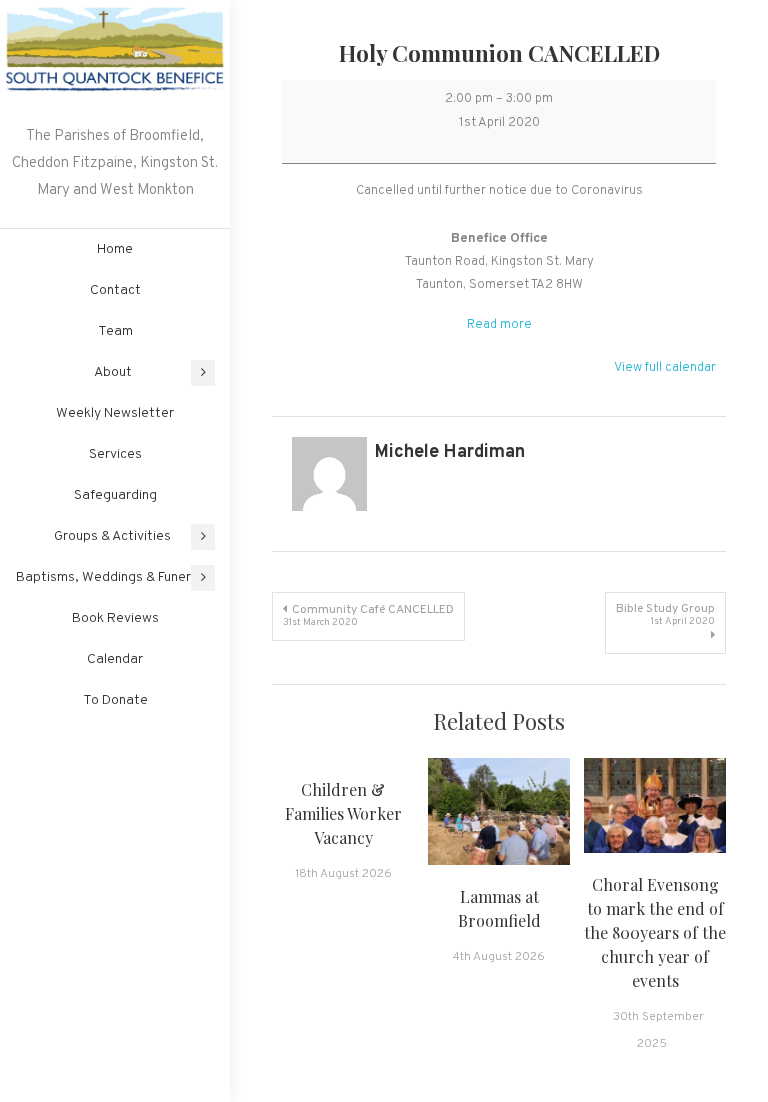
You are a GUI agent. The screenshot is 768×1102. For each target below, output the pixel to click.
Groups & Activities (112, 536)
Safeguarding (115, 495)
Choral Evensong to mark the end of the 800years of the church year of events (655, 932)
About (113, 372)
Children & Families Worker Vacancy (343, 813)
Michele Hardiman (450, 452)
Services (115, 454)
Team (115, 331)
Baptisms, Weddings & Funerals (112, 577)
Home (115, 249)
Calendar (115, 659)
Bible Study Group (665, 614)
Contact (115, 290)
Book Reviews (115, 618)
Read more (499, 325)
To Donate (115, 700)
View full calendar (665, 368)
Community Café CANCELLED (368, 615)
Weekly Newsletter (115, 413)
